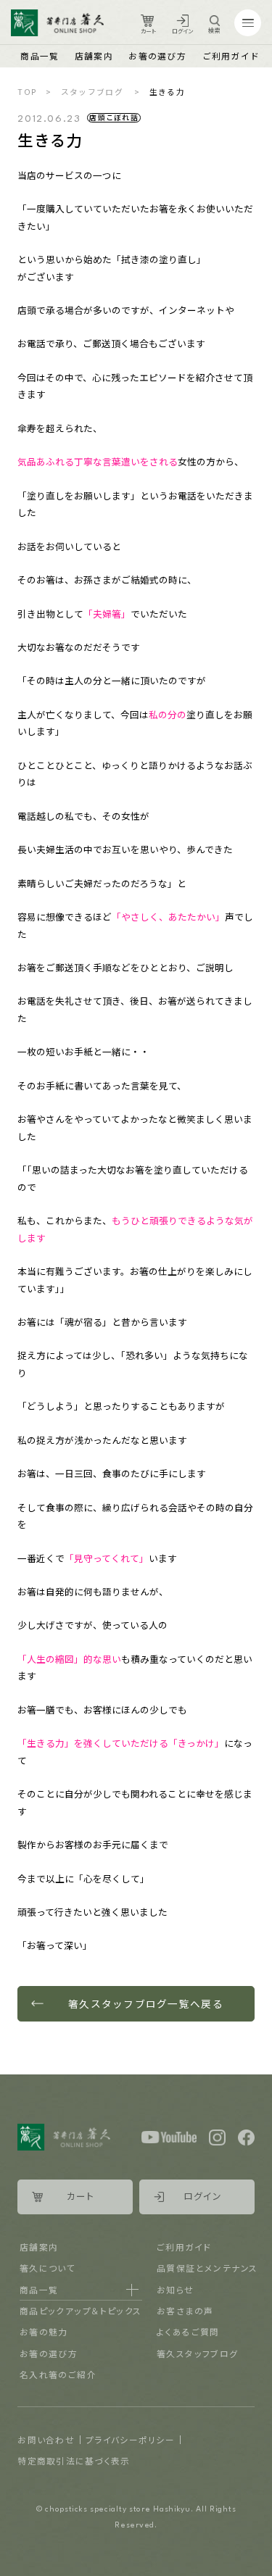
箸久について (48, 2268)
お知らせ (176, 2289)
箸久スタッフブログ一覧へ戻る (146, 2003)
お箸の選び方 (157, 55)
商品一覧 (40, 55)
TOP (27, 92)
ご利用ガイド (231, 55)
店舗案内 (94, 55)
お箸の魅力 (44, 2331)
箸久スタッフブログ (198, 2353)
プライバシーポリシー (130, 2439)
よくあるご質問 (188, 2331)
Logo (57, 23)
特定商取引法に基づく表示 (74, 2460)
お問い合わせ (46, 2439)
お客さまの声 (185, 2310)
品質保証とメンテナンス (207, 2268)
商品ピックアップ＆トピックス (81, 2310)
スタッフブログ (92, 92)
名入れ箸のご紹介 (58, 2374)
